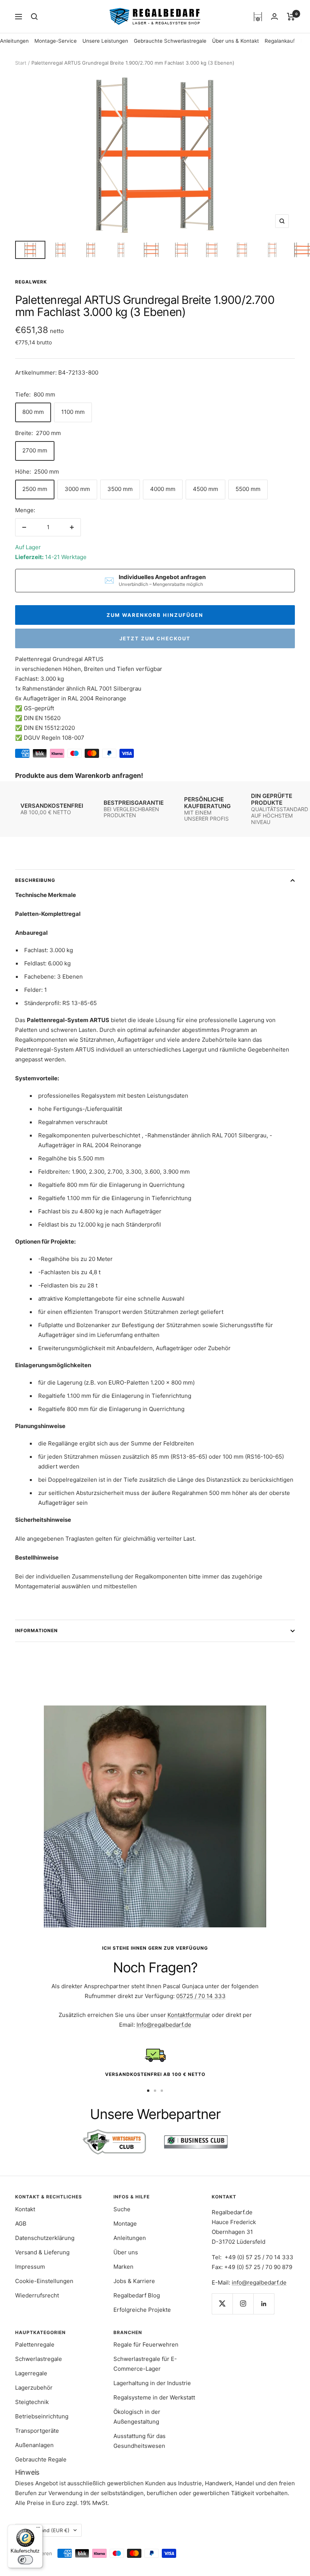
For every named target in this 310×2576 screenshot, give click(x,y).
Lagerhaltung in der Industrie (152, 2383)
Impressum (30, 2267)
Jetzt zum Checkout (155, 638)
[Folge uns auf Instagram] (243, 2304)
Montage (125, 2224)
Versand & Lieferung (42, 2252)
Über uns (126, 2252)
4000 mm (163, 489)
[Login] (274, 16)
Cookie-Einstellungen (44, 2281)
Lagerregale (31, 2373)
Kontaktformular (189, 2015)
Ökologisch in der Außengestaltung (137, 2417)
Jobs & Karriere (134, 2281)
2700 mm (35, 450)
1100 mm (73, 412)
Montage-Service (56, 41)
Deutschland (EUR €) (45, 2530)
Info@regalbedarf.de (164, 2025)
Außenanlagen (34, 2445)
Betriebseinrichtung (42, 2416)
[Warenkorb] (291, 17)
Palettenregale (35, 2344)
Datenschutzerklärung (45, 2238)
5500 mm (248, 489)
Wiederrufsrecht (37, 2295)
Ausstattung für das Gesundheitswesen (139, 2441)
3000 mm (77, 489)
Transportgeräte (37, 2431)
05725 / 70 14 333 (201, 1996)
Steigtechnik (32, 2402)
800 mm (33, 412)
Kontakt (25, 2209)
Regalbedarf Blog (137, 2295)
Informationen (36, 1630)
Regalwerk (31, 282)
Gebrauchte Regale (41, 2459)
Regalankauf (280, 41)
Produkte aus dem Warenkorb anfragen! (79, 775)
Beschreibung (35, 880)
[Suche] (34, 17)
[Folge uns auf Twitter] (222, 2304)
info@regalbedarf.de (259, 2282)
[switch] (25, 2560)
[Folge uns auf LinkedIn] (264, 2304)
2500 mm (35, 489)
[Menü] (38, 2529)
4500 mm (205, 489)
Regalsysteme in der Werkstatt (154, 2397)
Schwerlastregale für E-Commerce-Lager (145, 2364)
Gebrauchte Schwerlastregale (170, 41)
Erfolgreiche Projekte (142, 2310)
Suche (122, 2209)
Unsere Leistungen (105, 41)
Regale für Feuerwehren (146, 2344)
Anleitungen (14, 41)
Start (21, 63)
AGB (21, 2224)
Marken (123, 2267)
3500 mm (120, 489)
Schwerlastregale (39, 2359)
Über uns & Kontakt (236, 41)
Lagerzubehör (34, 2388)
